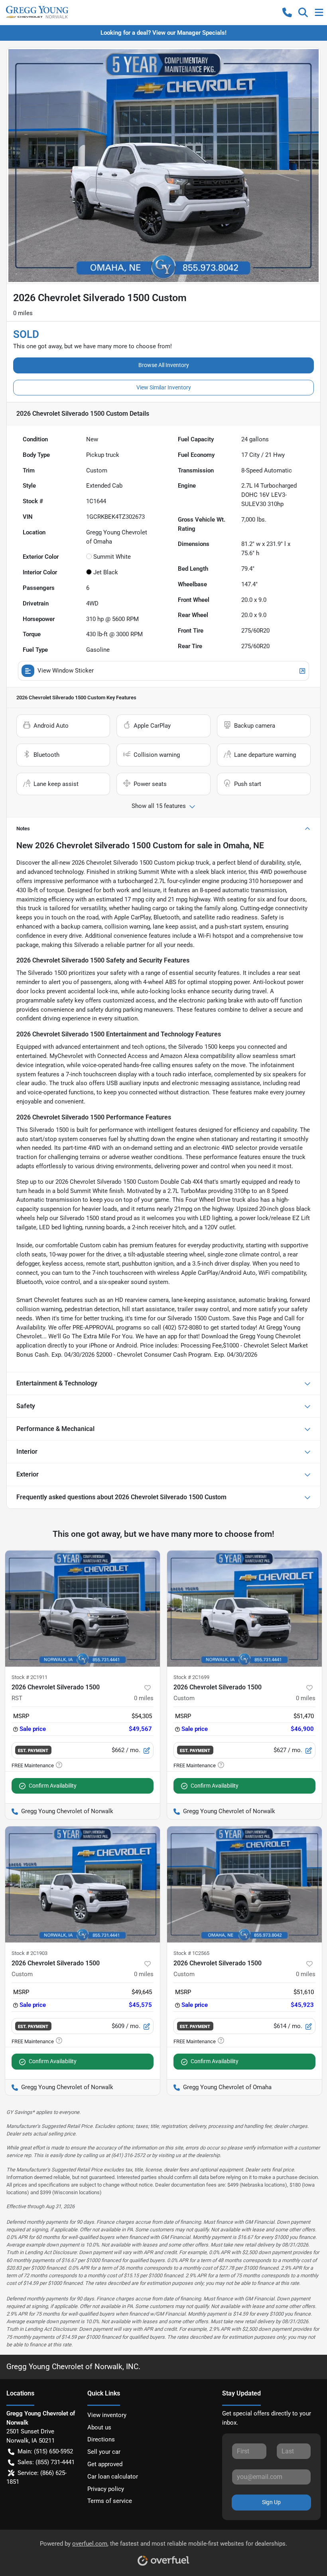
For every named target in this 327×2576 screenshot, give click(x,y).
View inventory (107, 2415)
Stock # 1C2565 (191, 1953)
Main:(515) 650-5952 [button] (45, 2451)
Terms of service (110, 2501)
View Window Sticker (66, 671)
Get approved (105, 2464)
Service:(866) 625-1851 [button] (36, 2478)
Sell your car (104, 2452)
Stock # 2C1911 (30, 1677)
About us (99, 2427)
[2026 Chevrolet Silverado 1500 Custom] (244, 1609)
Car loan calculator (113, 2477)
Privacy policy (106, 2489)
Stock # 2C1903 (30, 1953)
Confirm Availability (53, 1786)
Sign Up (271, 2502)
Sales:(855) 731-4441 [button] (46, 2462)
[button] (287, 12)
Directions (101, 2439)
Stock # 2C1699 (191, 1677)
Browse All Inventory (164, 365)
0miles (144, 1698)
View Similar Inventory (164, 387)
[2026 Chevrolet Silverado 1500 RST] (83, 1609)
